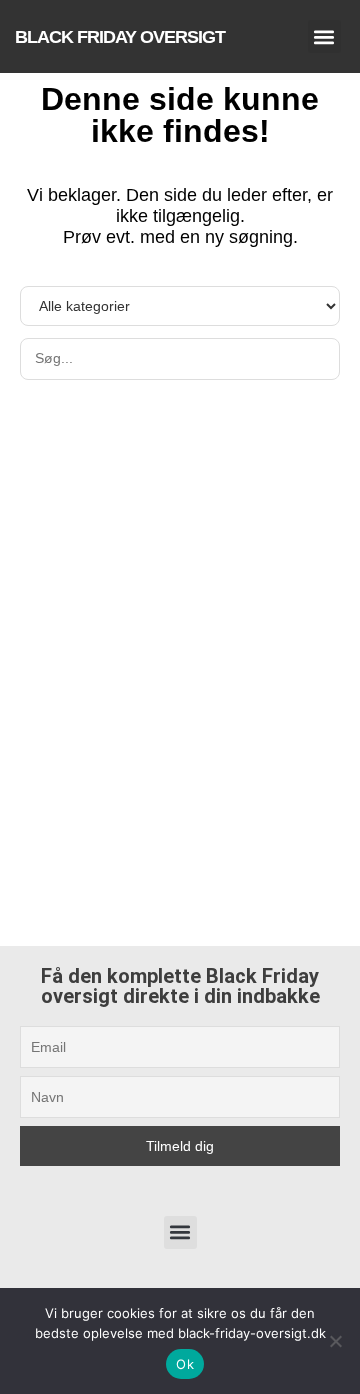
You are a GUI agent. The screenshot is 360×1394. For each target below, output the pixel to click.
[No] (335, 1341)
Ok (185, 1364)
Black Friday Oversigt (120, 37)
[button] (324, 36)
